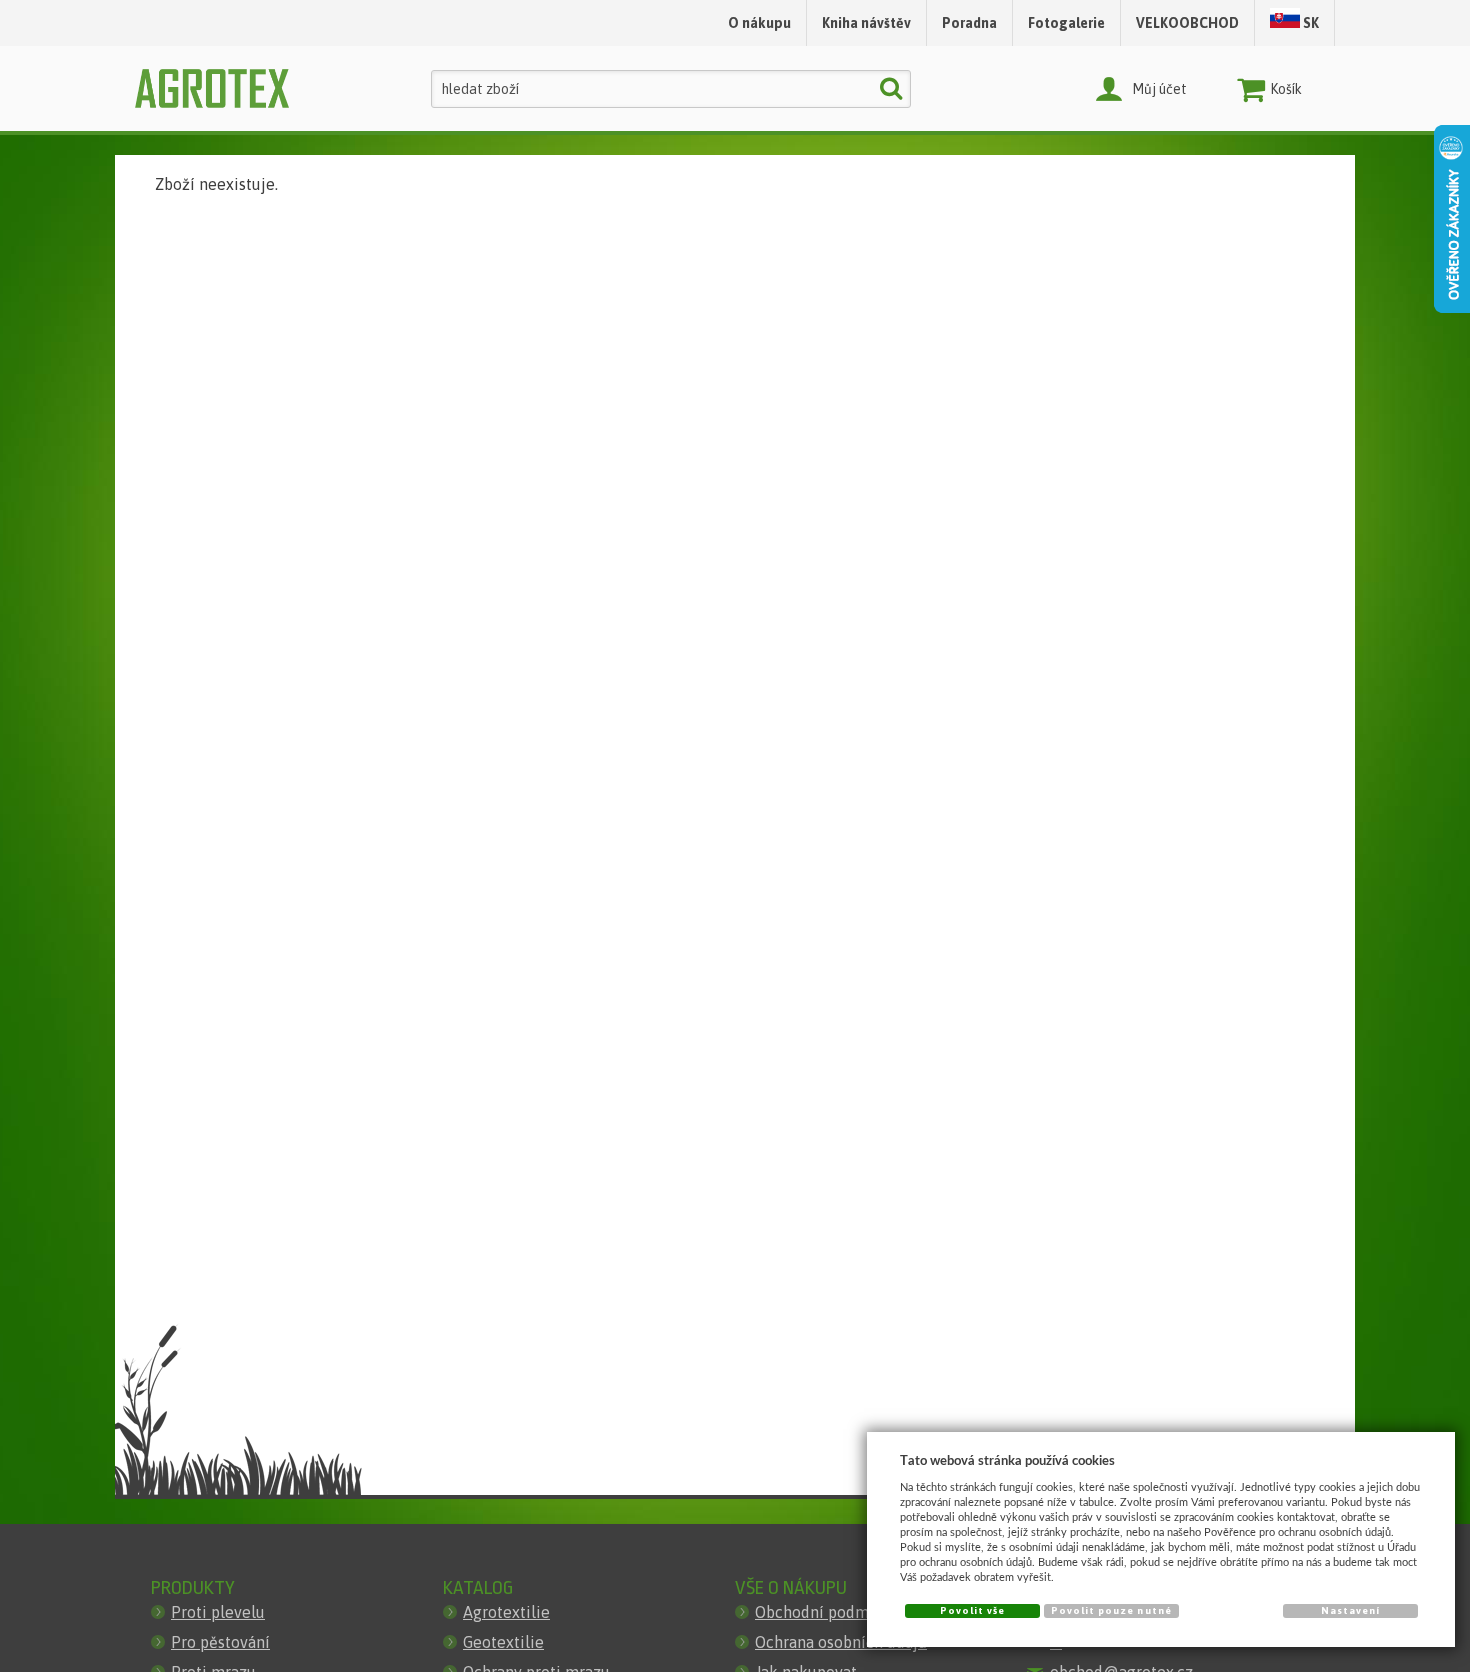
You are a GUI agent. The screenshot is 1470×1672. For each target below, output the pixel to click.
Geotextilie (503, 1642)
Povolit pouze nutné (1111, 1610)
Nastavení (1350, 1610)
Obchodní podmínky (827, 1612)
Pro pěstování (220, 1642)
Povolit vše (972, 1610)
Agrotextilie (506, 1612)
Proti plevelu (218, 1612)
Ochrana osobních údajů (841, 1642)
